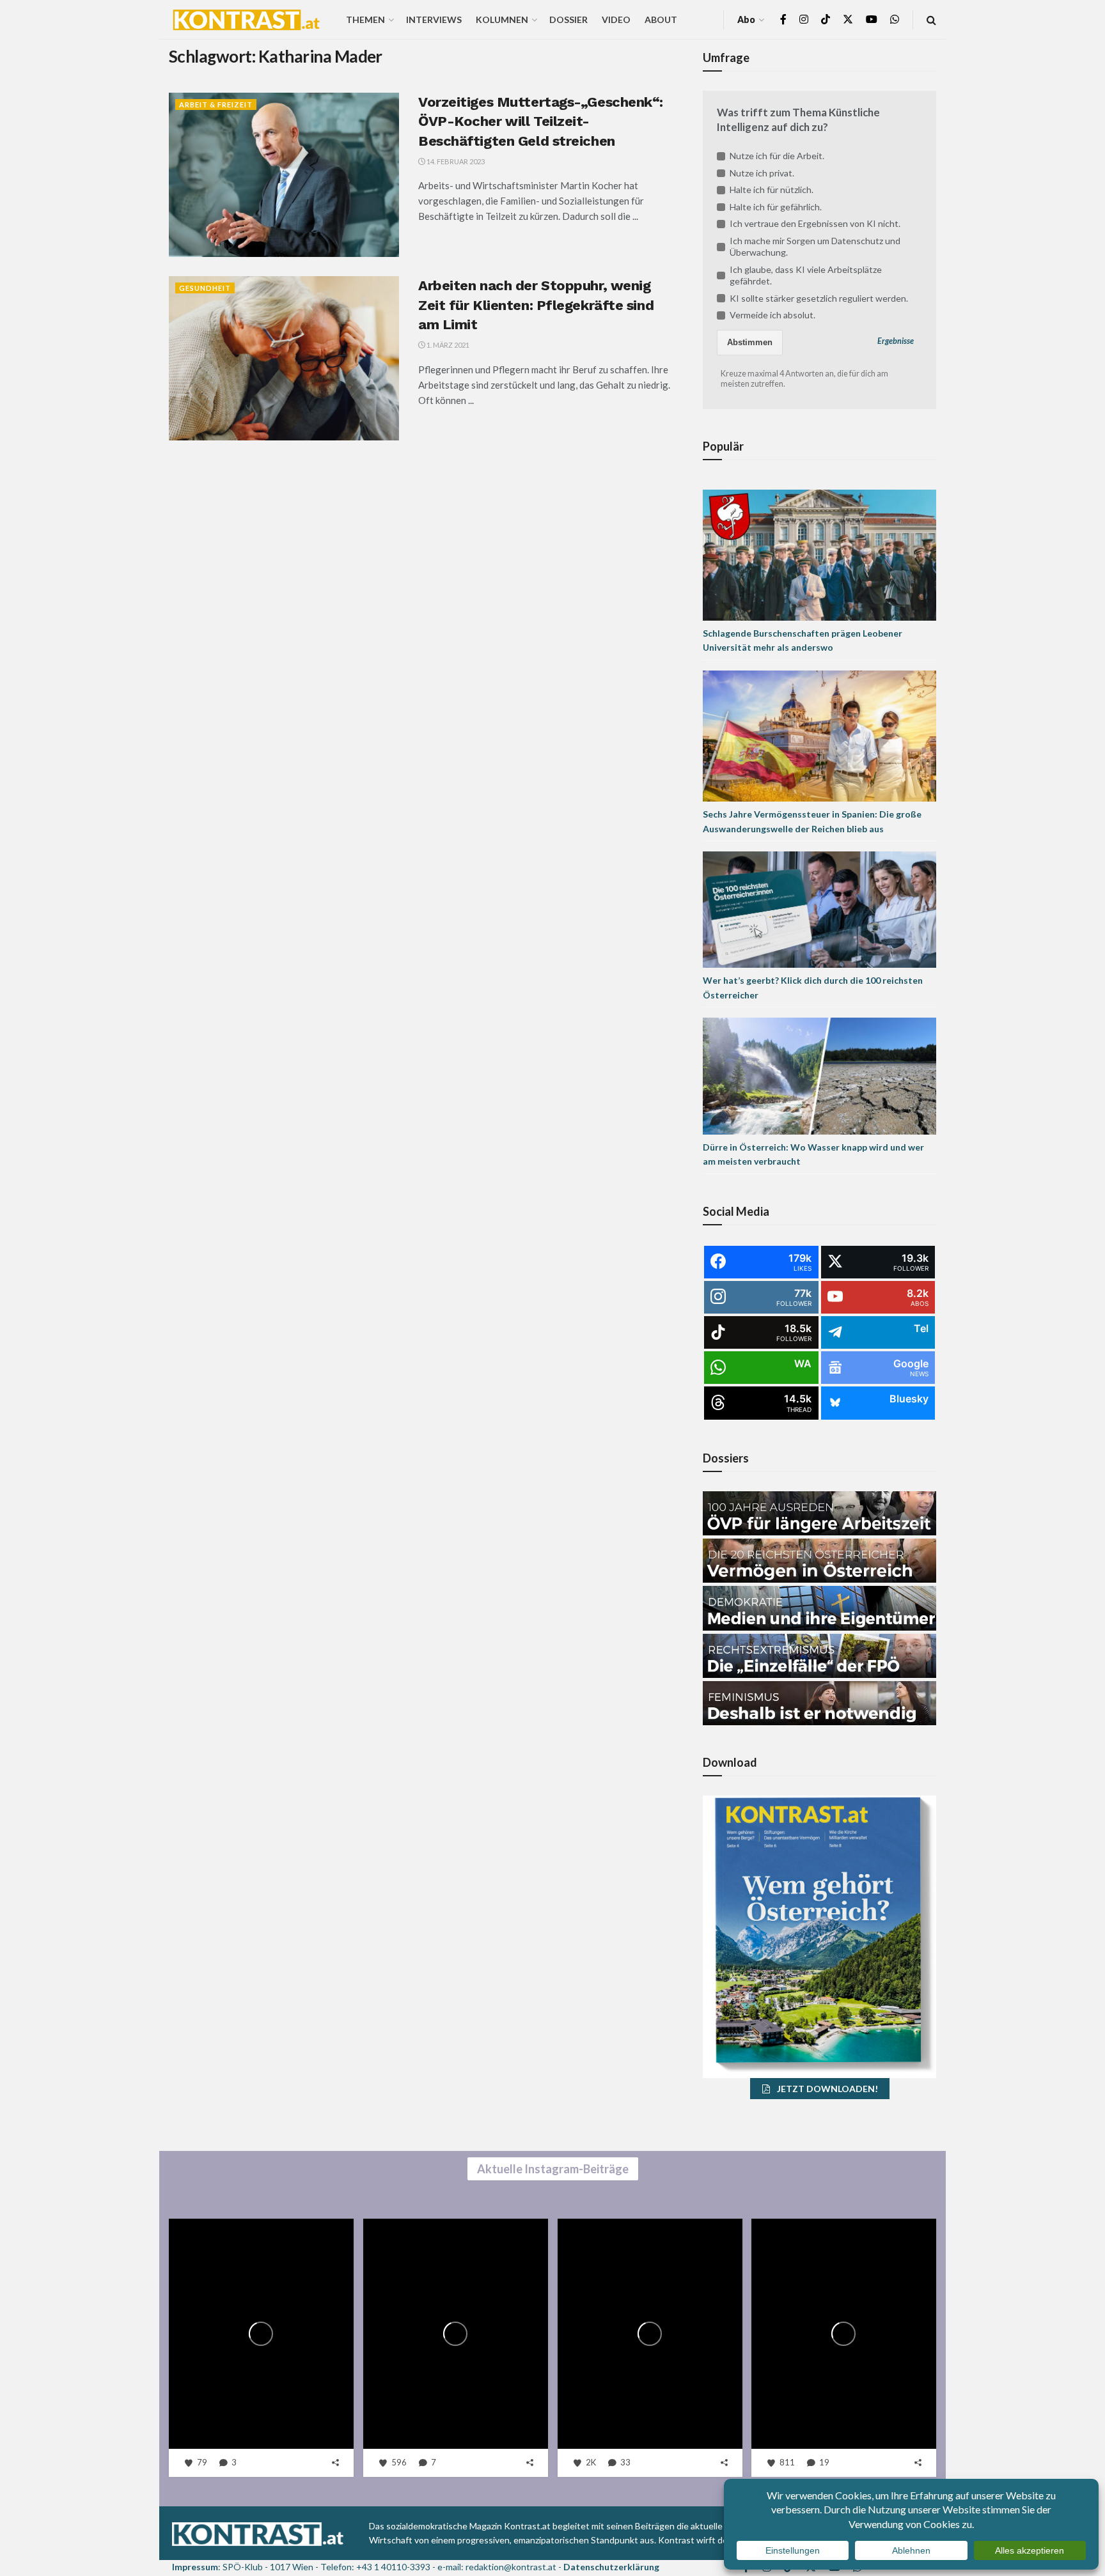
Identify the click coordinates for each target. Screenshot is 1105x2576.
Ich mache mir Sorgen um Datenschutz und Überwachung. (815, 246)
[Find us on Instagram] (804, 19)
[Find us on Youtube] (872, 19)
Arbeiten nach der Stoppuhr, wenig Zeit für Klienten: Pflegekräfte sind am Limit (536, 305)
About (661, 19)
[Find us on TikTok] (826, 20)
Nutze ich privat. (762, 173)
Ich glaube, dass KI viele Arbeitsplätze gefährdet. (806, 275)
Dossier (568, 19)
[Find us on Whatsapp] (895, 19)
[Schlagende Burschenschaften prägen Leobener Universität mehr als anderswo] (819, 554)
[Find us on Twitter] (848, 19)
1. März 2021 (447, 345)
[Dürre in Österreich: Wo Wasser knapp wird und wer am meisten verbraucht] (819, 1075)
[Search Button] (931, 19)
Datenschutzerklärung (611, 2567)
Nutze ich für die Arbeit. (777, 156)
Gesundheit (205, 288)
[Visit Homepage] (246, 20)
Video (616, 19)
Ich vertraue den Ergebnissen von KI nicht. (815, 223)
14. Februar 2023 (455, 161)
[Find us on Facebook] (783, 19)
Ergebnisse (896, 341)
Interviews (434, 19)
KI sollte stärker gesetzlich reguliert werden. (819, 298)
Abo (746, 19)
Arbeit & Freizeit (216, 105)
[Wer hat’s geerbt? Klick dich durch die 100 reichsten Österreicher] (819, 909)
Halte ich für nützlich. (772, 190)
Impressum (195, 2567)
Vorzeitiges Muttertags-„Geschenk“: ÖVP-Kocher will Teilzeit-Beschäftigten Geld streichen (541, 122)
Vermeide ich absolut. (772, 315)
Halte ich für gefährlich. (776, 207)
